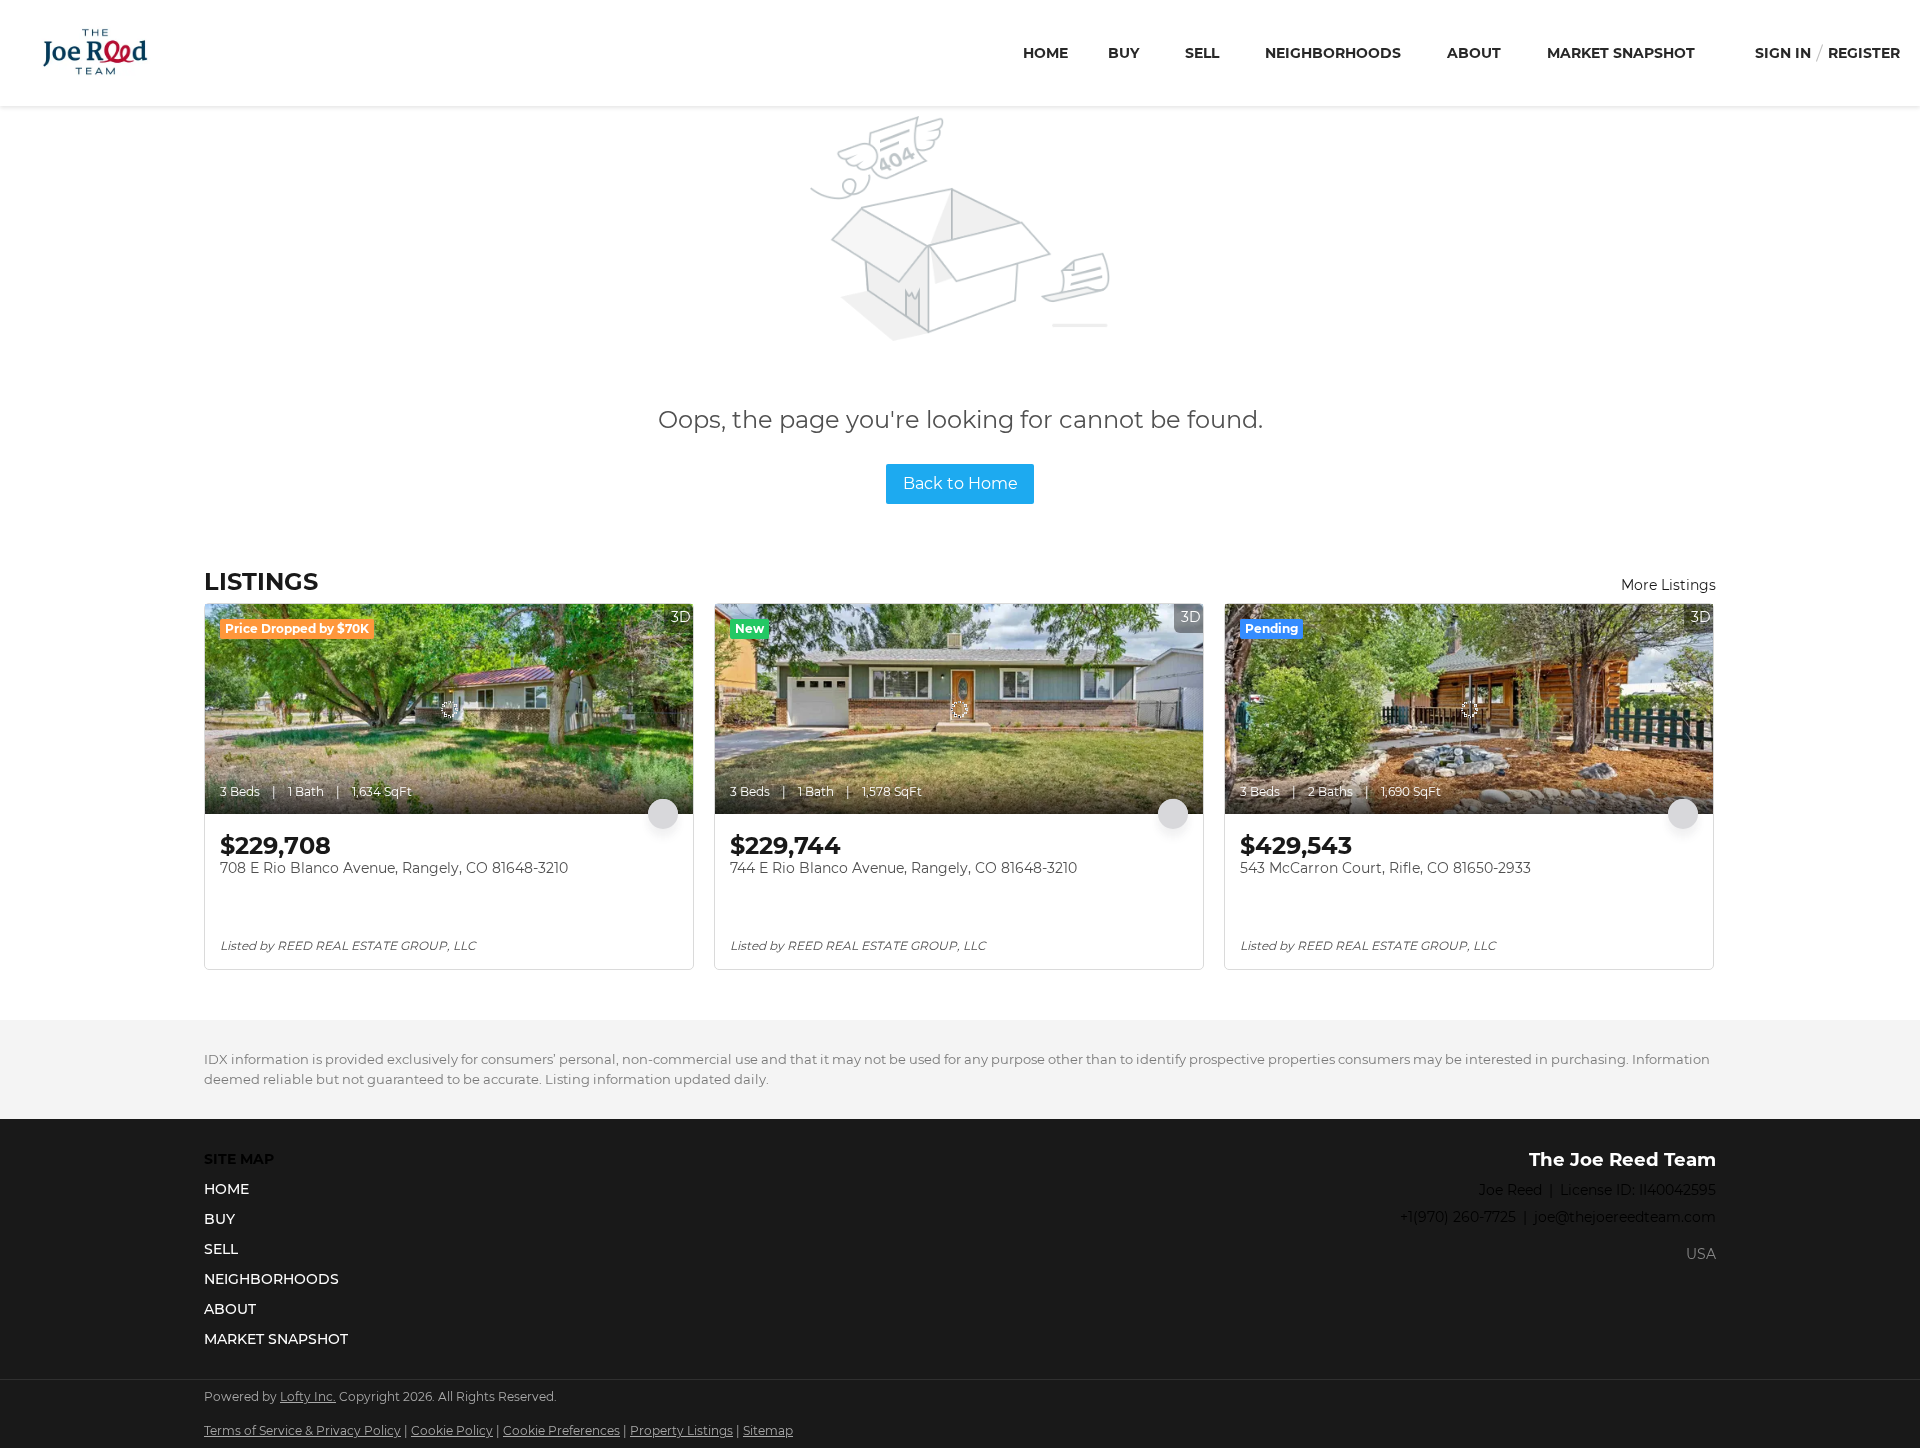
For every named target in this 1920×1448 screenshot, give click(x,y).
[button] (282, 1189)
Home (1045, 53)
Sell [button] (1202, 53)
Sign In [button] (1783, 53)
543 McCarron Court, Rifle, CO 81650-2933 (1385, 868)
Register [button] (1864, 53)
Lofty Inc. (308, 1396)
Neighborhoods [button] (1333, 53)
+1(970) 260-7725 (1458, 1217)
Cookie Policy (452, 1430)
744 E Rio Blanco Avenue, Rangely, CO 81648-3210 (903, 868)
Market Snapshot (1621, 53)
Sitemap (768, 1430)
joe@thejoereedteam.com (1625, 1217)
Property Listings (681, 1430)
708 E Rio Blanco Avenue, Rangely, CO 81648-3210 (394, 868)
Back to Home (960, 483)
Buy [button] (1123, 53)
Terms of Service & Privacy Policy (302, 1430)
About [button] (1474, 53)
